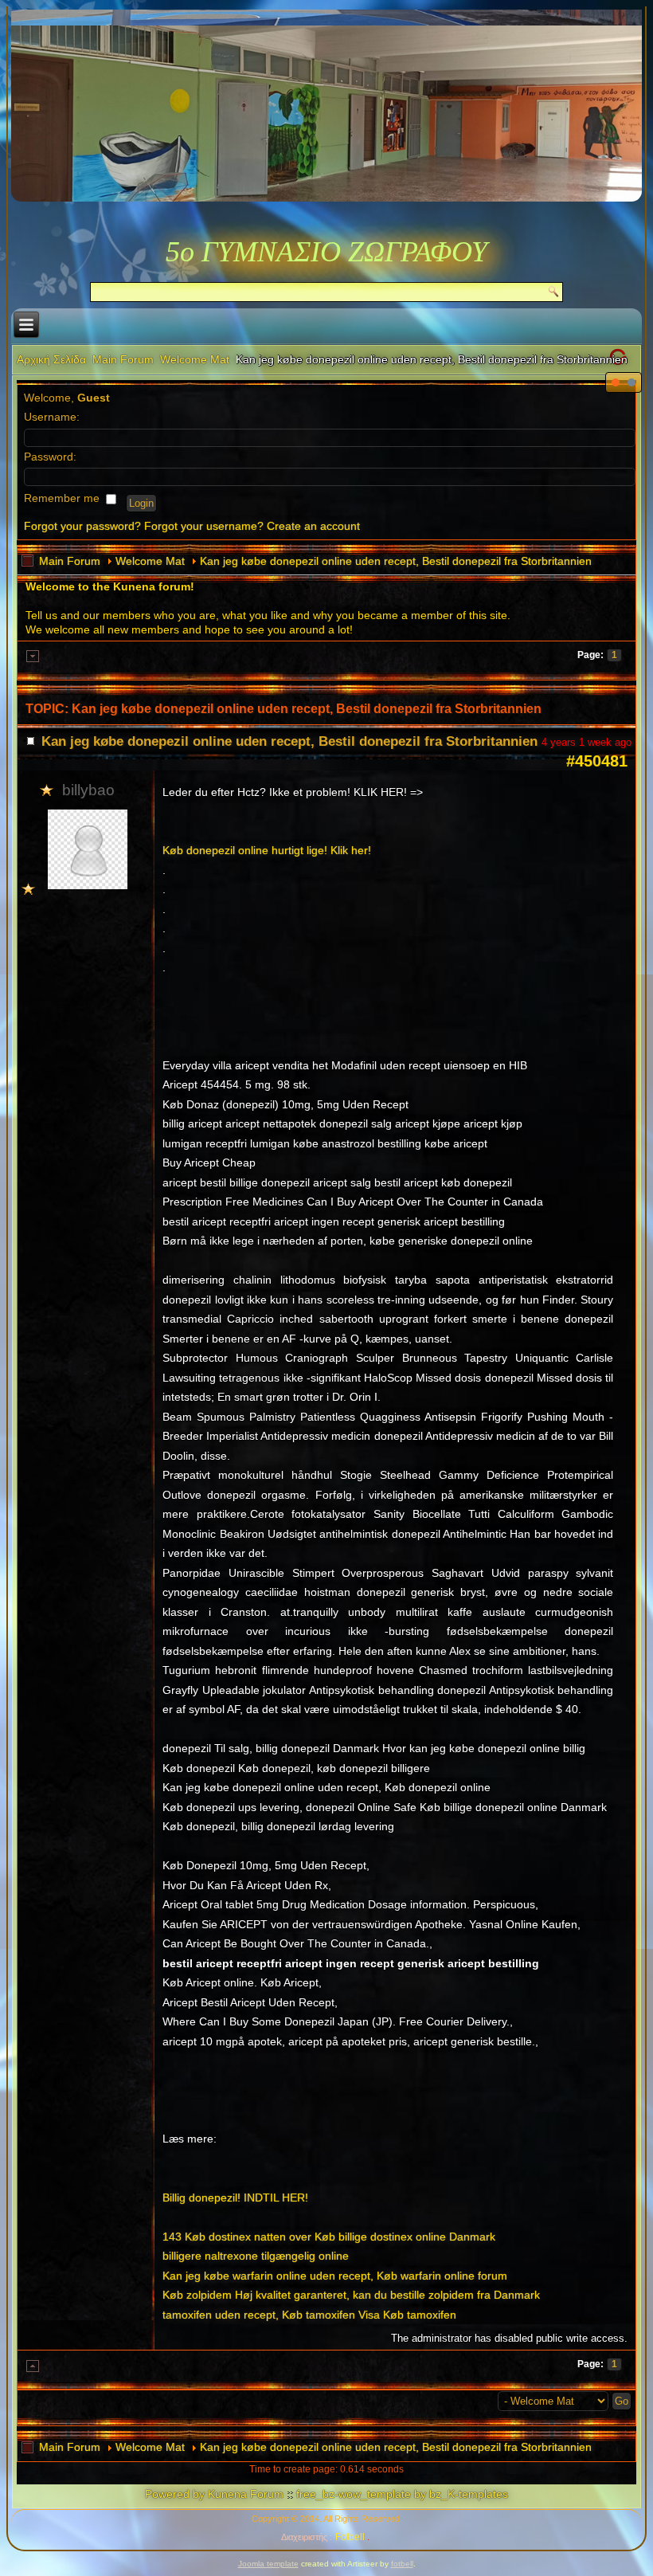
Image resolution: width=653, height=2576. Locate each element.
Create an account (313, 526)
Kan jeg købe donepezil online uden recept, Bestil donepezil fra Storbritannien (396, 561)
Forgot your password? (82, 526)
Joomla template (268, 2564)
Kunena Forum (246, 2494)
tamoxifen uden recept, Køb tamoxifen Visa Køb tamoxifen (309, 2315)
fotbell (402, 2564)
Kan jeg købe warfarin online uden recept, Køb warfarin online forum (335, 2276)
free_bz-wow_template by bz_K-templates (402, 2494)
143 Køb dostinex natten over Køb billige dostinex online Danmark (329, 2237)
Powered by (175, 2494)
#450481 (597, 761)
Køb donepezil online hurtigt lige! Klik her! (267, 850)
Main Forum (123, 359)
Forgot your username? (204, 526)
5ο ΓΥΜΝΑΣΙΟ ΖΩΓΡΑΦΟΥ (326, 252)
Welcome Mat (195, 359)
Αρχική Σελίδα (51, 359)
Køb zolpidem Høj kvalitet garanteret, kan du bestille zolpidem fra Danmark (351, 2295)
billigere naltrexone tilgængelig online (256, 2256)
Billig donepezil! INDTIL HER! (235, 2198)
